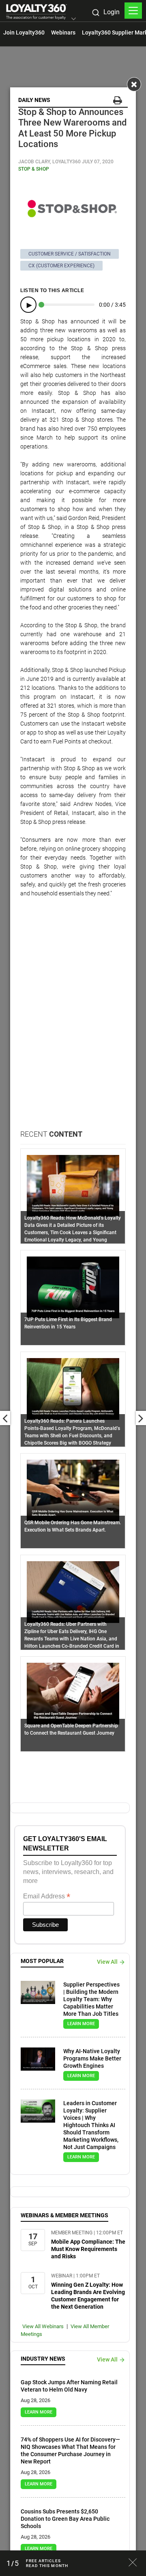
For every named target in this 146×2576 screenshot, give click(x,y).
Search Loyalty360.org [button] (95, 13)
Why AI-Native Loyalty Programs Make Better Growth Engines (92, 2058)
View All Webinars (43, 2326)
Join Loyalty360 (24, 32)
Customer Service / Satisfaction (70, 254)
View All (107, 1962)
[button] (74, 19)
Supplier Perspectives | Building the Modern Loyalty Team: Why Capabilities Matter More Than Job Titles (91, 1999)
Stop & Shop (34, 169)
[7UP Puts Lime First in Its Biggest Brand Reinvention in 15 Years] (73, 1287)
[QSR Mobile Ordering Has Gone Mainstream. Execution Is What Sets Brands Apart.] (73, 1490)
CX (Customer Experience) (61, 266)
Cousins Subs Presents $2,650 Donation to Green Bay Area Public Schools (65, 2519)
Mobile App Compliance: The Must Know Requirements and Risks (88, 2249)
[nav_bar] (133, 11)
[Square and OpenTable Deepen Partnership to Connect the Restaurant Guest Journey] (73, 1693)
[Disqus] (73, 1025)
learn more (81, 2024)
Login (112, 12)
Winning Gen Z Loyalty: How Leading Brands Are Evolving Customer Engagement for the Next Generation (88, 2296)
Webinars (63, 32)
